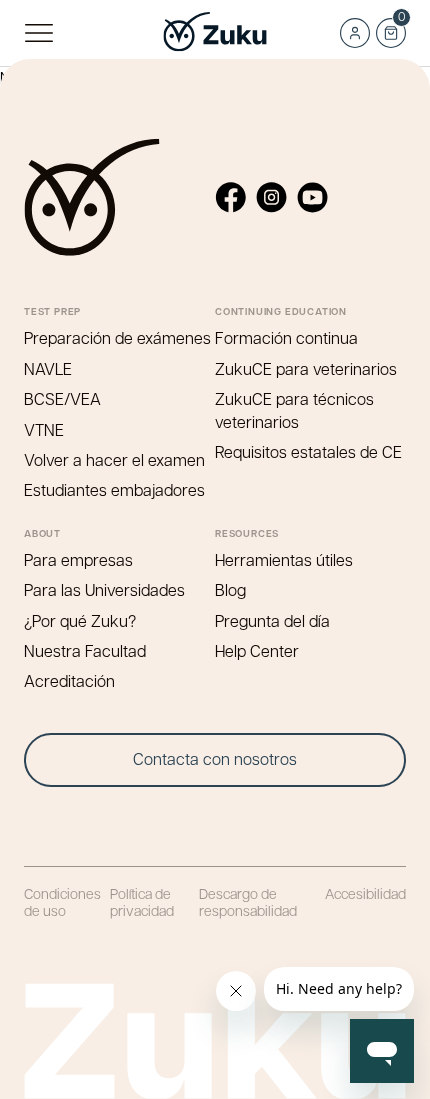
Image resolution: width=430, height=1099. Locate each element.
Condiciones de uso (62, 901)
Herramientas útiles (284, 559)
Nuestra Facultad (85, 650)
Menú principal (38, 33)
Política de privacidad (142, 901)
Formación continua (286, 337)
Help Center (257, 650)
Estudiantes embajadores (114, 489)
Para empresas (78, 559)
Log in (355, 33)
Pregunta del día (272, 620)
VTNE (44, 429)
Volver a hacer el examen (114, 459)
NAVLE (48, 368)
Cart (390, 27)
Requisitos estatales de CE (308, 451)
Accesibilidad (365, 893)
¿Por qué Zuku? (80, 620)
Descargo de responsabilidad (248, 901)
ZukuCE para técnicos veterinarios (294, 409)
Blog (230, 589)
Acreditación (69, 680)
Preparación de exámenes (117, 337)
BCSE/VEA (62, 398)
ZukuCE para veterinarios (306, 368)
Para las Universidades (104, 589)
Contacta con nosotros (215, 758)
